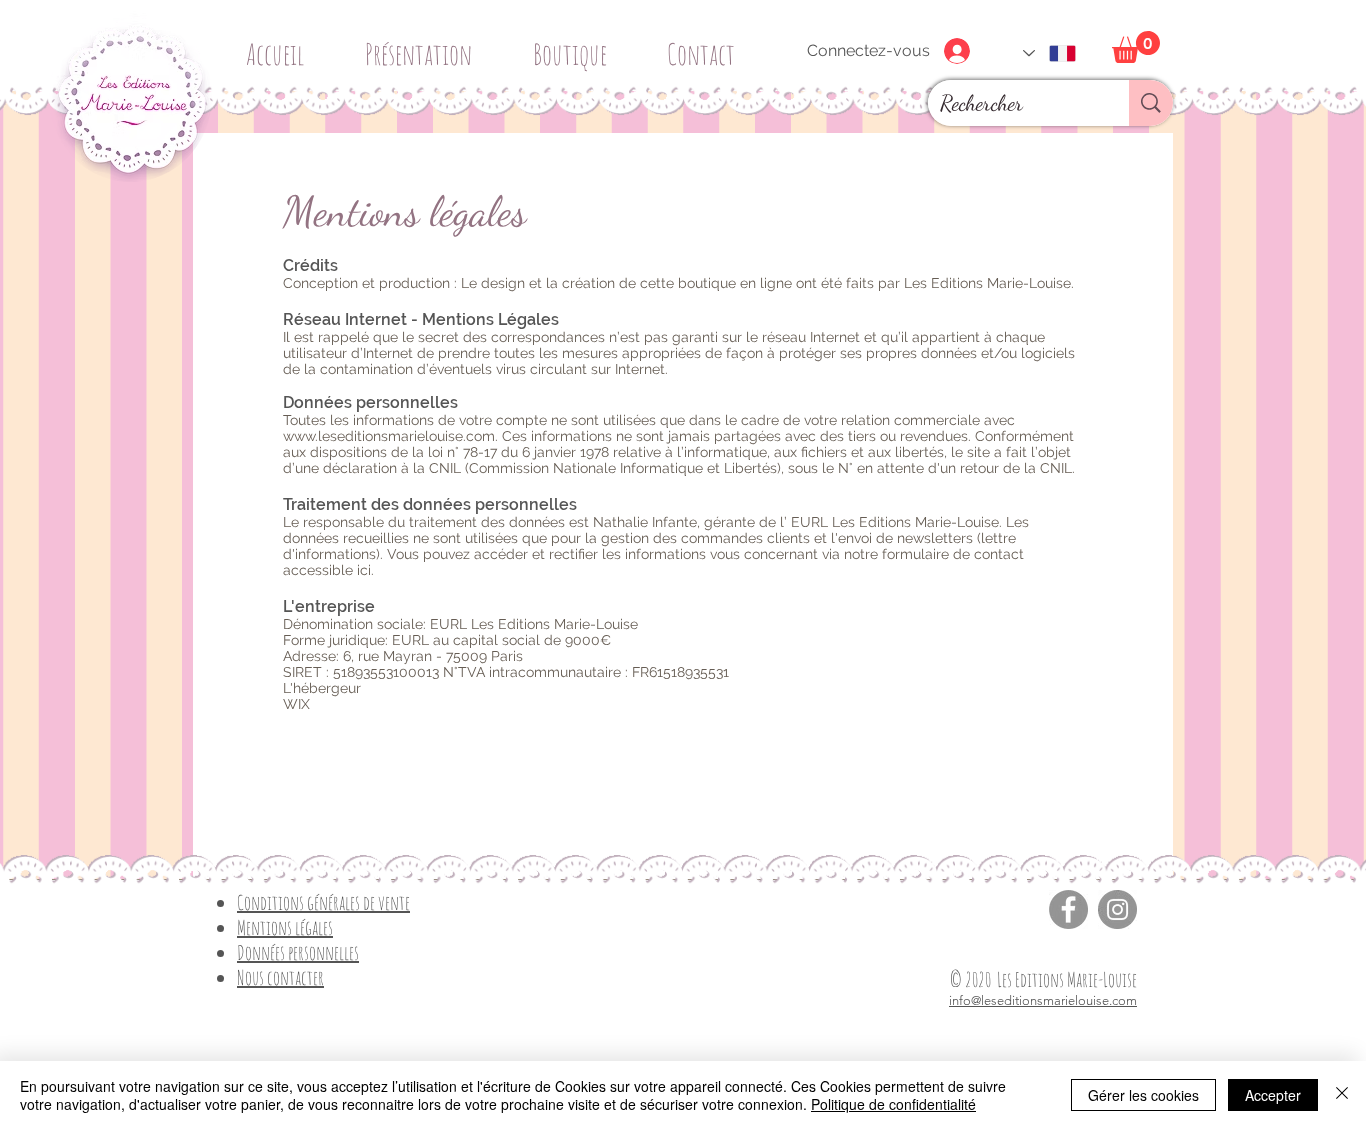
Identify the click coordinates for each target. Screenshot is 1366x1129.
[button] (577, 45)
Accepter (1273, 1095)
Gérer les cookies (1143, 1095)
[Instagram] (1117, 909)
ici (364, 570)
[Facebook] (1068, 909)
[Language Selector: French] (1050, 53)
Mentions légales (285, 927)
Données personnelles (298, 952)
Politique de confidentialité (893, 1104)
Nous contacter (280, 977)
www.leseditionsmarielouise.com (389, 436)
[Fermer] (1342, 1095)
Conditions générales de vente (323, 902)
